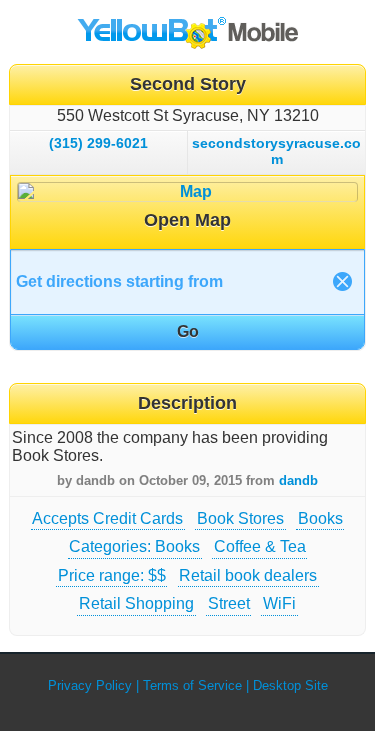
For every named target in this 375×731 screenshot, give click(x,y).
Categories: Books (134, 546)
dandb (298, 480)
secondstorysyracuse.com (276, 151)
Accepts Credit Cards (107, 518)
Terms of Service (192, 685)
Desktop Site (290, 685)
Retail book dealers (248, 575)
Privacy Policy (90, 685)
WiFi (279, 603)
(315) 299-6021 (98, 143)
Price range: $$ (112, 575)
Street (229, 603)
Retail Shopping (136, 603)
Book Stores (240, 518)
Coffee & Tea (260, 546)
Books (320, 518)
